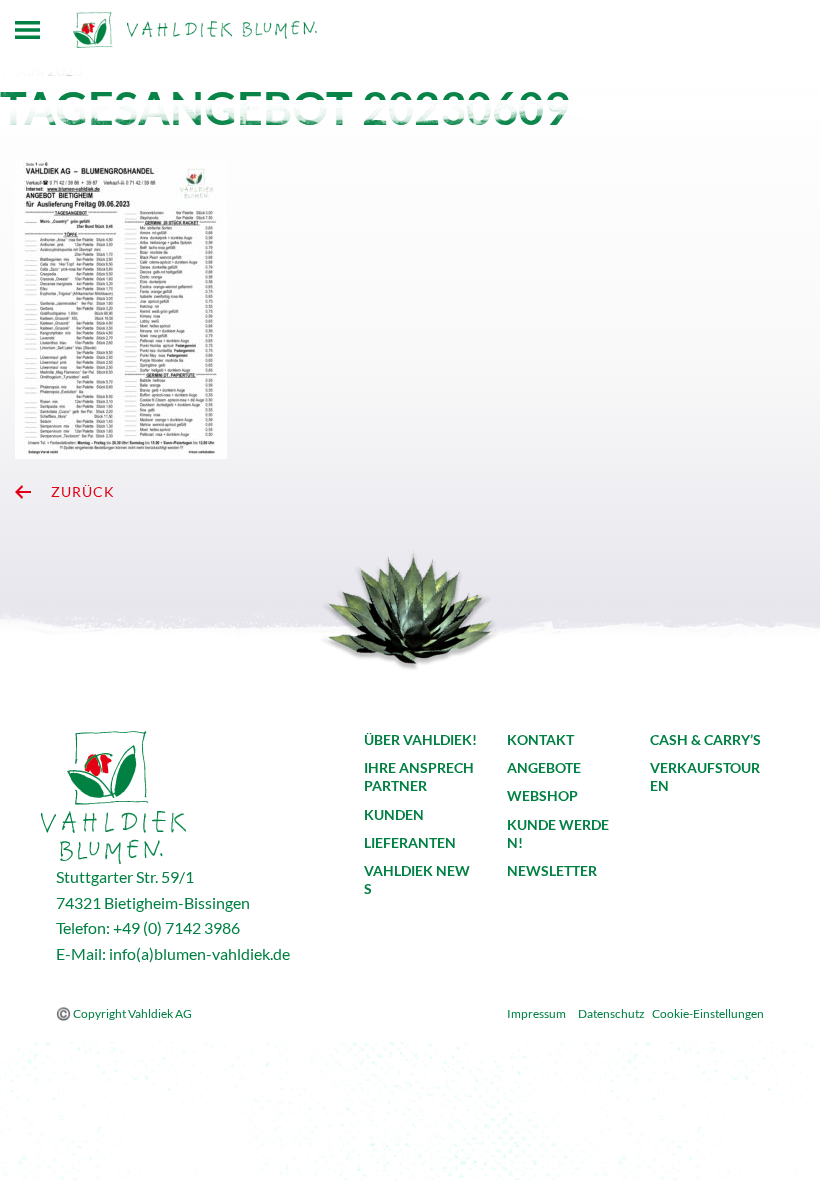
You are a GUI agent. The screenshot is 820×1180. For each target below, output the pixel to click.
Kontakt (540, 739)
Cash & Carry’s (705, 739)
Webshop (542, 795)
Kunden (394, 814)
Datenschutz (611, 1013)
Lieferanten (410, 842)
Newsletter (552, 870)
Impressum (536, 1013)
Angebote (544, 767)
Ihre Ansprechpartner (419, 776)
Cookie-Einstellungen (708, 1013)
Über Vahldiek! (420, 739)
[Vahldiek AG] (195, 30)
